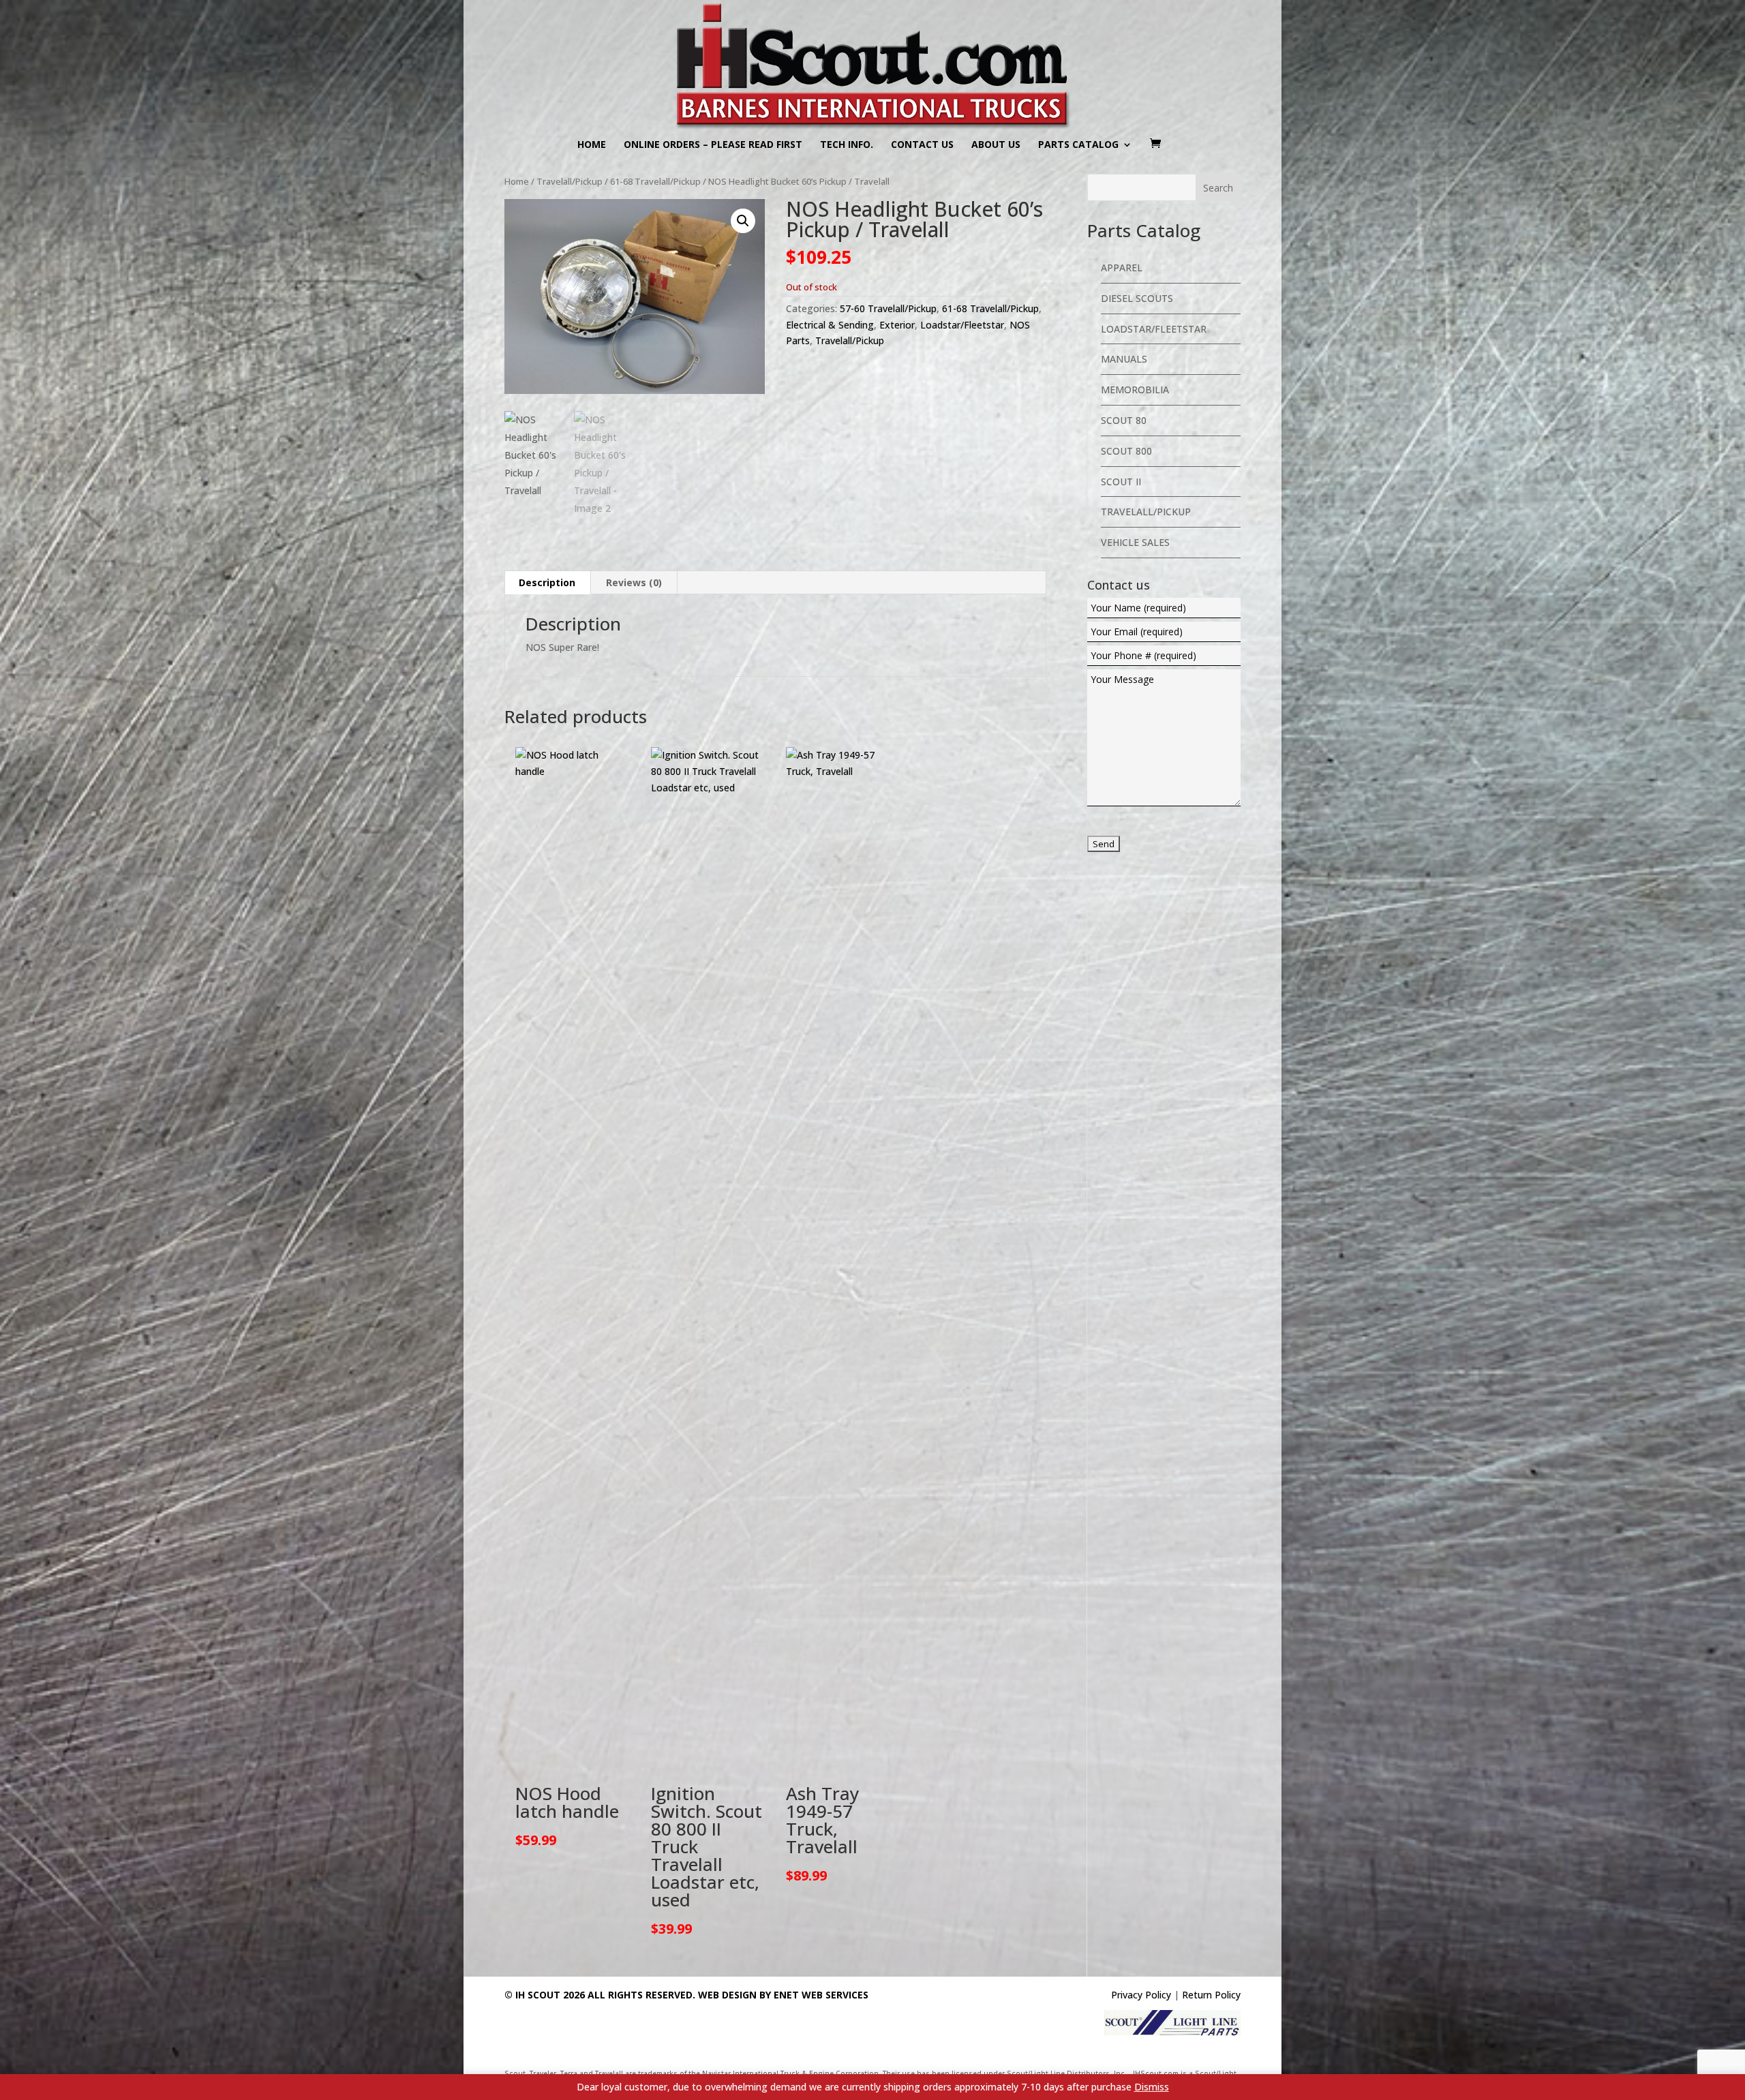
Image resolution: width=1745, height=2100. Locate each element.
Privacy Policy (1141, 1995)
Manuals (1124, 359)
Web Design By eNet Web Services (783, 1995)
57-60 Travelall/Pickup (888, 308)
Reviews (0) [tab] (634, 582)
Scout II (1121, 482)
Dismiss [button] (1152, 2087)
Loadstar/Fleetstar (962, 325)
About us (996, 145)
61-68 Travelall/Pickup (655, 181)
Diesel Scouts (1137, 298)
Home (592, 145)
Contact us (922, 145)
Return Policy (1211, 1995)
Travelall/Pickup (570, 181)
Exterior (897, 325)
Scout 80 (1124, 420)
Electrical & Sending (830, 325)
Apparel (1122, 268)
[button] (743, 221)
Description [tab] (547, 582)
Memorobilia (1135, 390)
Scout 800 (1126, 451)
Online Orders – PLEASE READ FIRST (713, 145)
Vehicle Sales (1135, 542)
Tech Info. (847, 145)
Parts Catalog (1078, 145)
